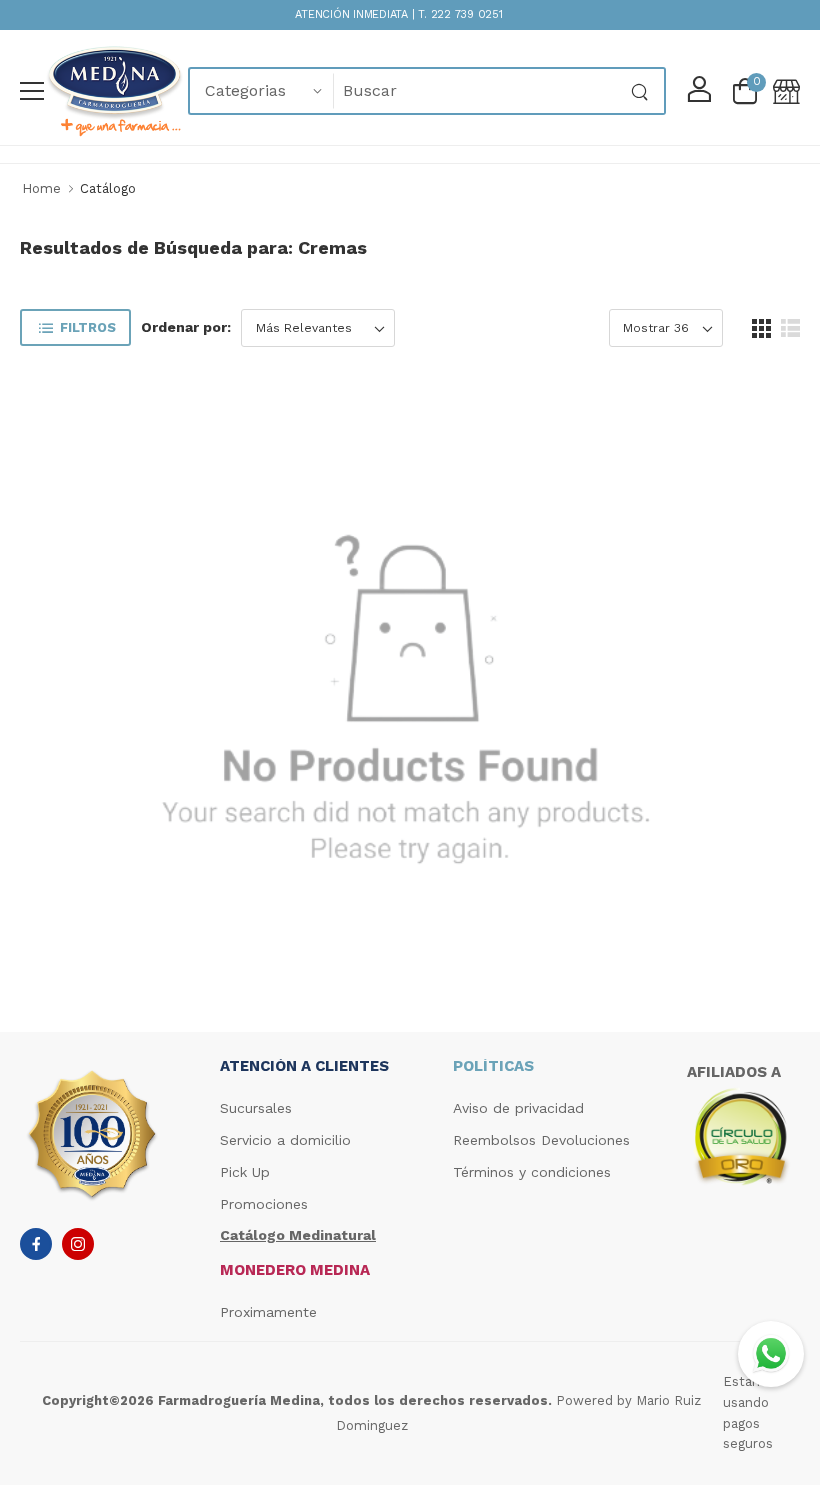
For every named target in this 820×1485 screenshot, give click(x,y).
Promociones (264, 1204)
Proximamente (268, 1312)
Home (41, 188)
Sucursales (256, 1108)
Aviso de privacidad (518, 1108)
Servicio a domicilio (285, 1140)
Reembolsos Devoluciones (541, 1140)
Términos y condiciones (532, 1172)
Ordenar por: (186, 327)
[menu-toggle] (32, 91)
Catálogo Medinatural (298, 1235)
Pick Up (245, 1172)
